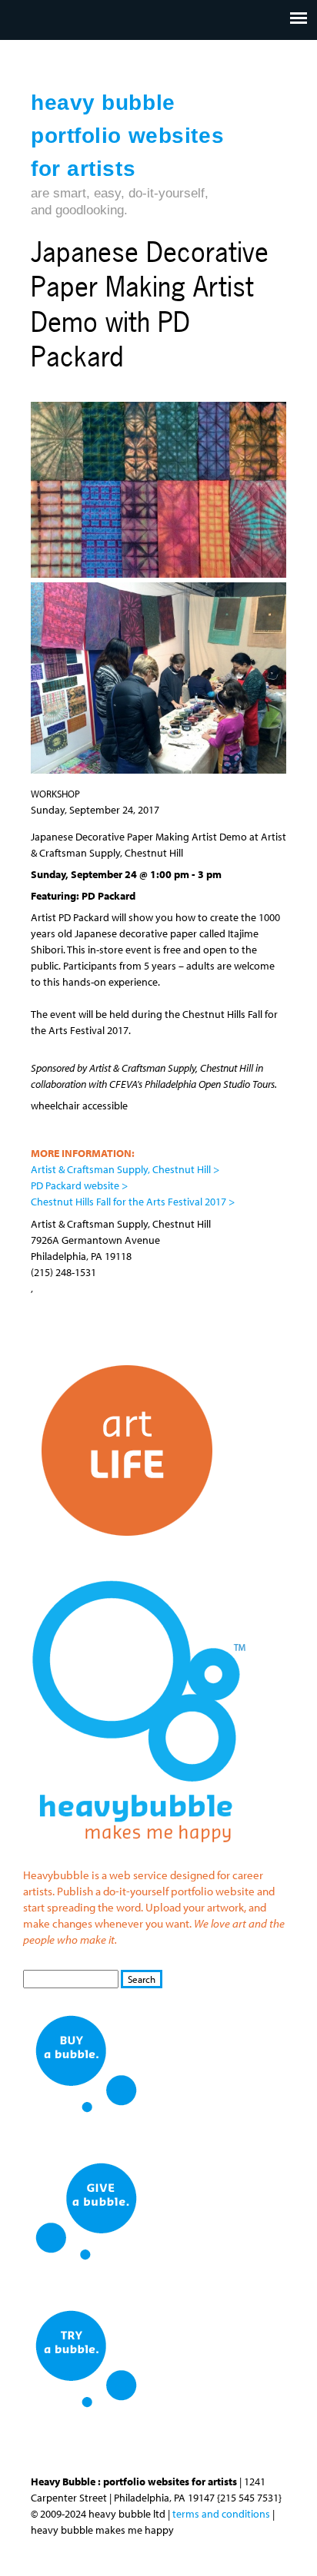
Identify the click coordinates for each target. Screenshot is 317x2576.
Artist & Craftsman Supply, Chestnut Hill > (125, 1169)
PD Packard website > (79, 1185)
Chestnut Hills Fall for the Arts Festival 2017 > (133, 1202)
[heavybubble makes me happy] (138, 1853)
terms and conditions (221, 2514)
